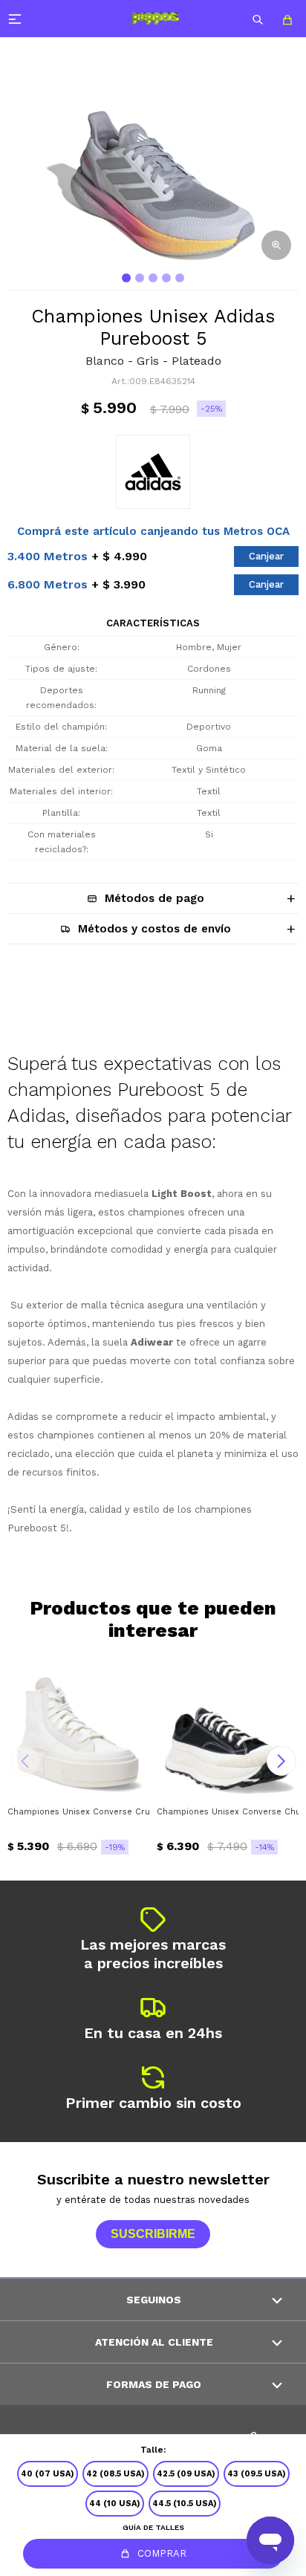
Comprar (162, 2553)
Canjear (266, 556)
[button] (258, 19)
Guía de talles (153, 2527)
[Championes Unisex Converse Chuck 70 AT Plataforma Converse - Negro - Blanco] (228, 1727)
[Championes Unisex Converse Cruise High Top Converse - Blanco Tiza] (78, 1727)
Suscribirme (153, 2234)
